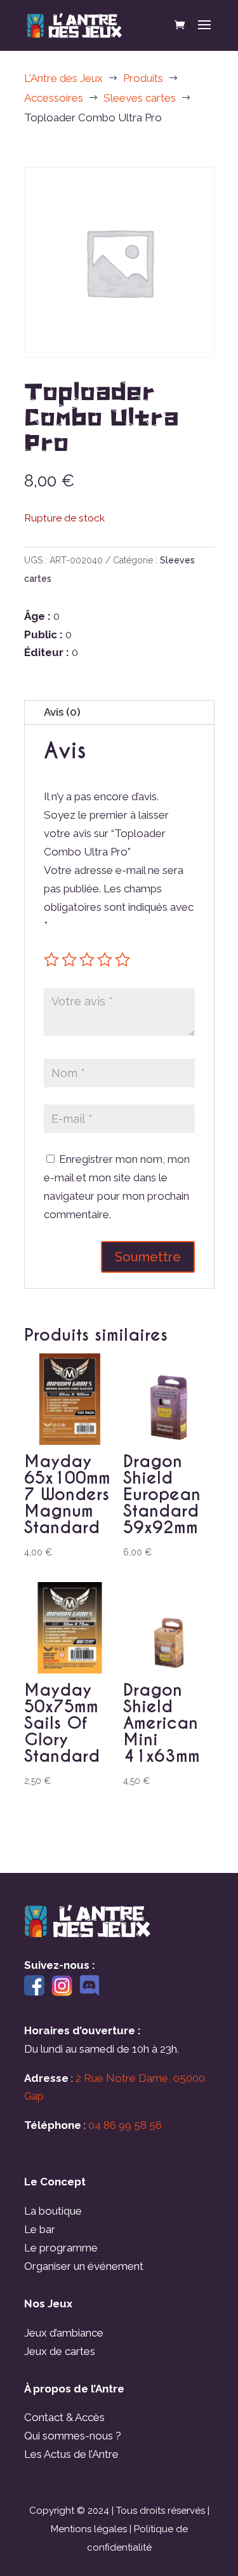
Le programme (61, 2248)
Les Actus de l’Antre (71, 2454)
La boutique (53, 2211)
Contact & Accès (64, 2417)
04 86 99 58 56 (125, 2125)
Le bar (40, 2229)
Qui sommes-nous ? (73, 2436)
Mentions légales (89, 2529)
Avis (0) (62, 712)
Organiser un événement (84, 2266)
